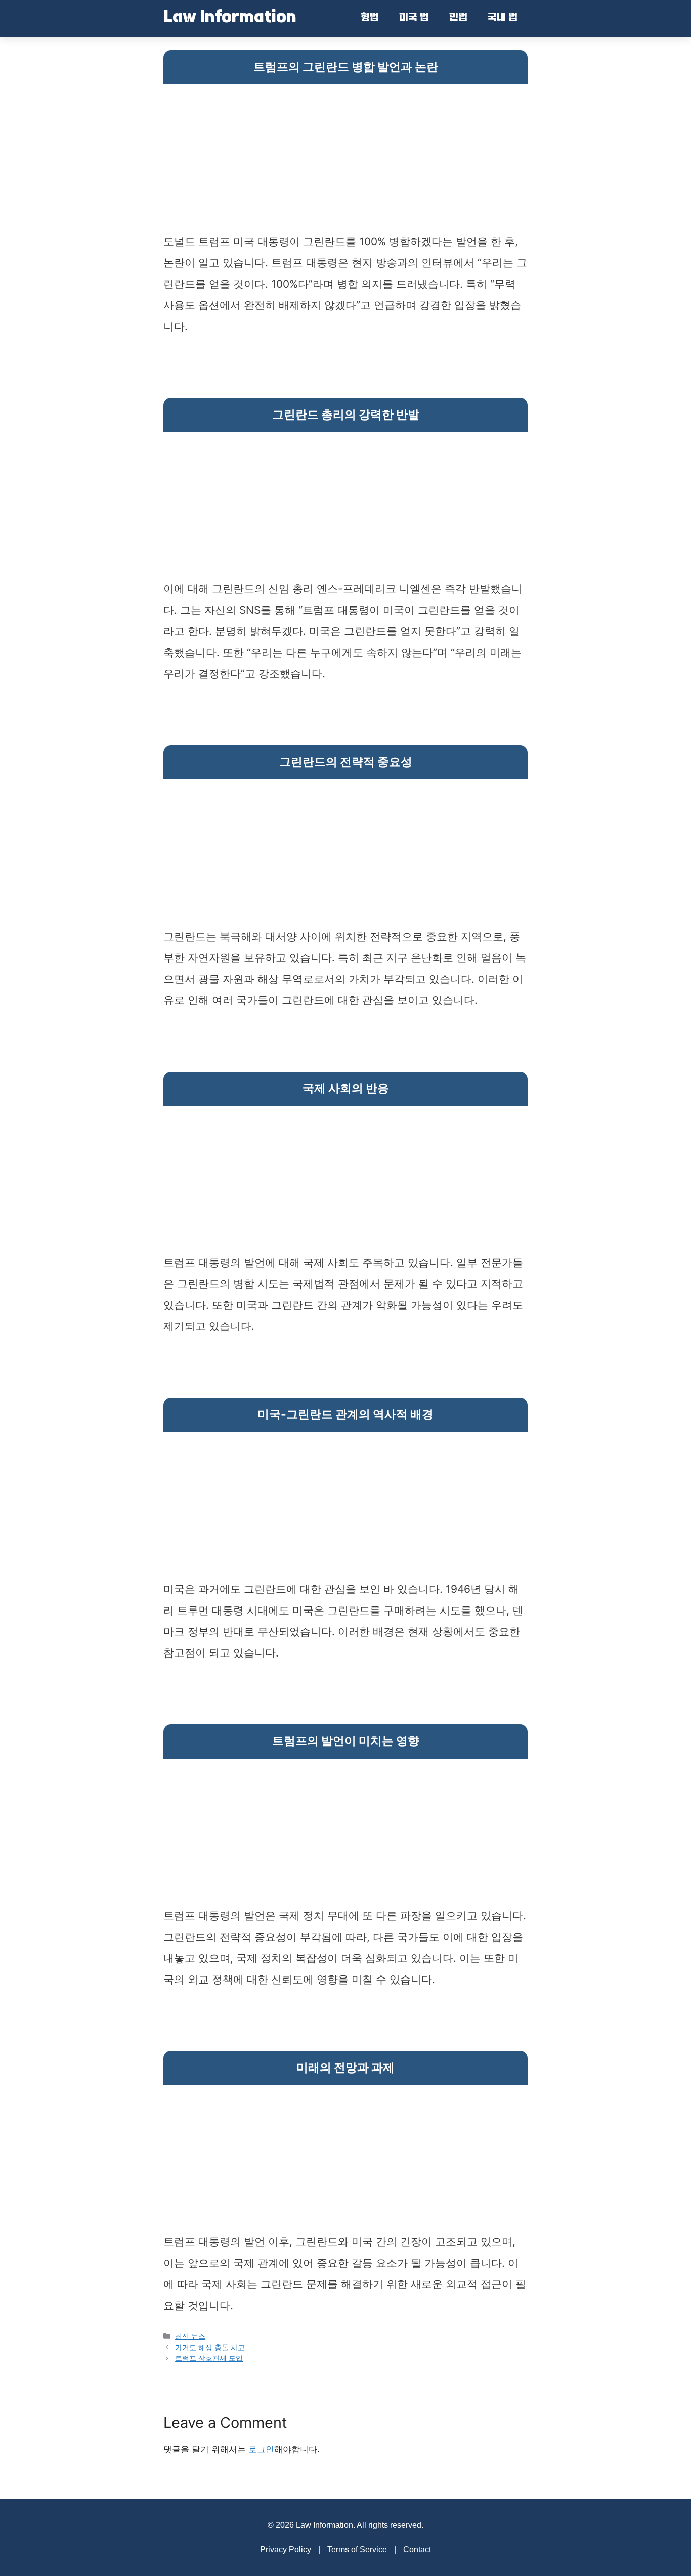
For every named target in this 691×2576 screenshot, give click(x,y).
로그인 (261, 2449)
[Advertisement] (345, 160)
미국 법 (414, 18)
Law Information (230, 18)
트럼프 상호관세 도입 (209, 2358)
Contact (417, 2549)
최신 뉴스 (190, 2336)
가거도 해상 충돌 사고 (210, 2347)
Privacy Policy (286, 2549)
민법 (458, 18)
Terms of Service (357, 2549)
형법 (370, 18)
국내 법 (503, 18)
